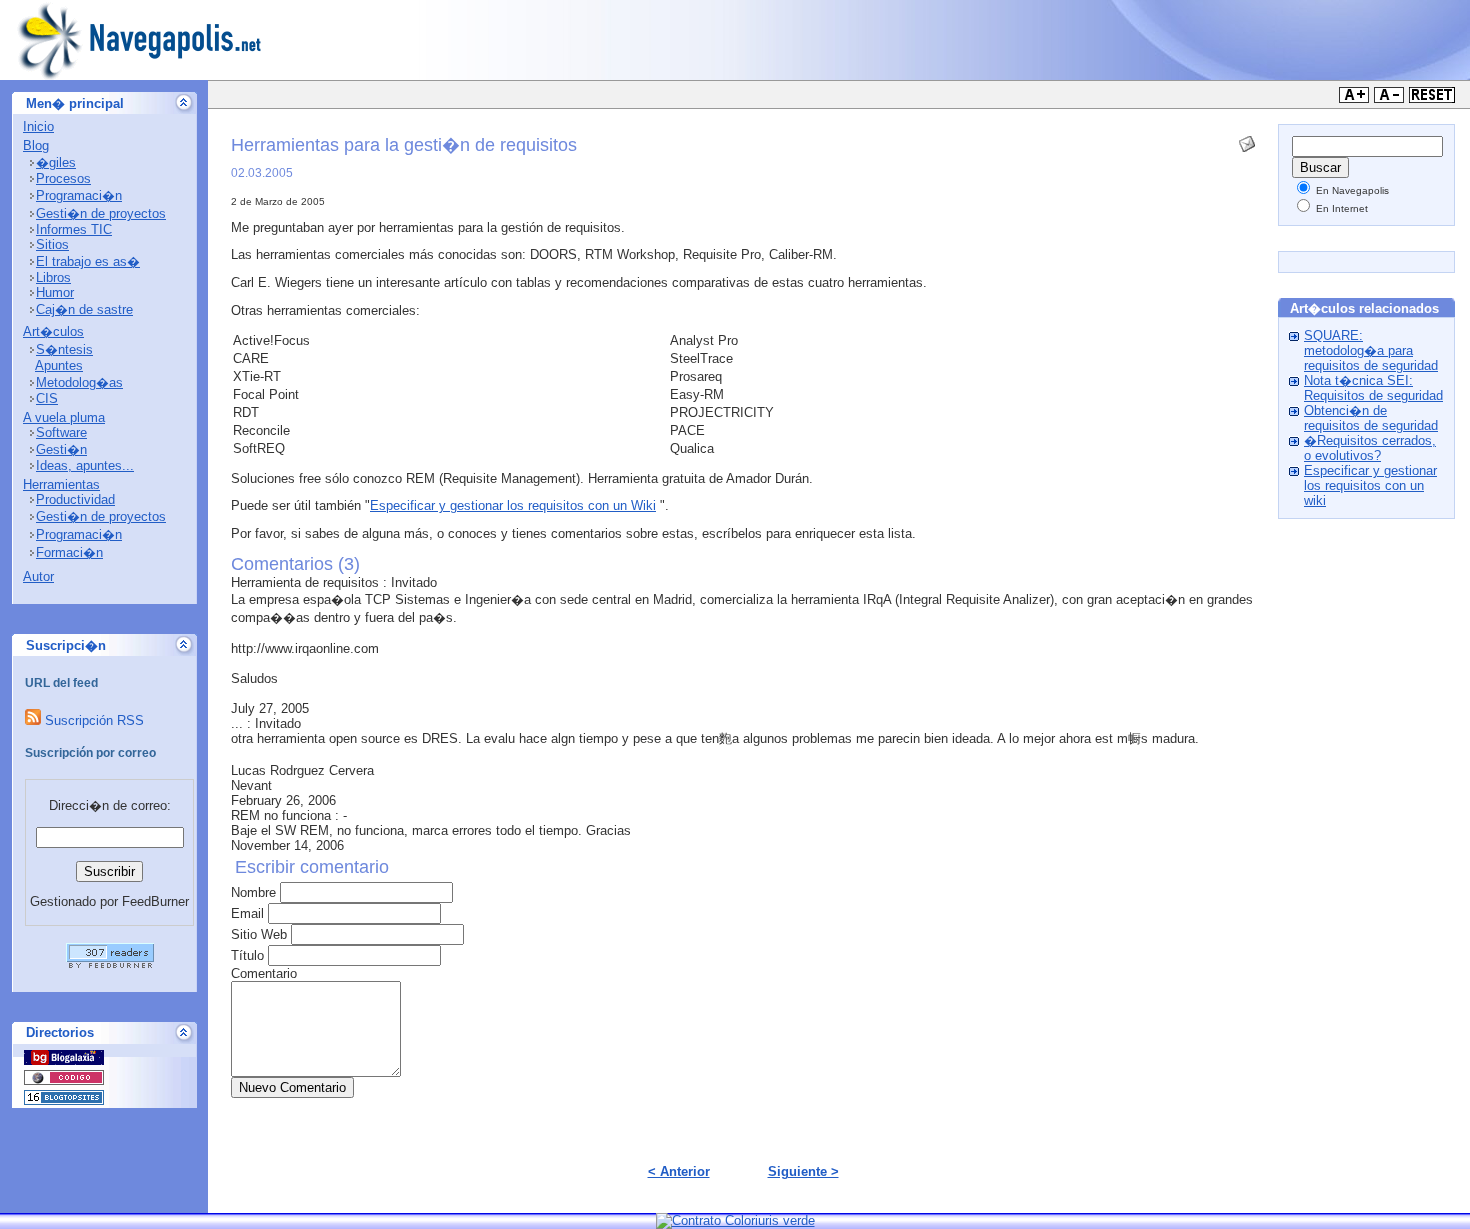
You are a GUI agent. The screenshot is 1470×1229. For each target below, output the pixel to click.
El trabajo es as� (88, 261)
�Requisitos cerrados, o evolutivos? (1370, 448)
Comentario (264, 973)
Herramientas (61, 484)
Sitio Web (259, 934)
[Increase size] (1354, 98)
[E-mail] (1247, 139)
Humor (55, 292)
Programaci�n (79, 195)
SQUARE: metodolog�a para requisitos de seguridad (1371, 350)
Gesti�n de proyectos (101, 213)
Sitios (52, 244)
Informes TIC (74, 229)
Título (247, 955)
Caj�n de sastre (84, 309)
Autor (38, 576)
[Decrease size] (1389, 98)
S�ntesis (64, 349)
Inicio (38, 126)
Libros (53, 277)
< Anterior (679, 1171)
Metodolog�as (79, 382)
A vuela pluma (64, 417)
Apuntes (59, 365)
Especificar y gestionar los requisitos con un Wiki (513, 505)
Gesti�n (61, 449)
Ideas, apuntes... (85, 465)
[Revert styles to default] (1432, 98)
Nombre (253, 892)
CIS (47, 398)
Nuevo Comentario (292, 1087)
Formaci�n (69, 552)
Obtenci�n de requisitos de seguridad (1371, 418)
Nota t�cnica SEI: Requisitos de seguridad (1373, 388)
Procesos (63, 178)
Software (61, 432)
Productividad (75, 499)
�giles (56, 162)
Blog (36, 145)
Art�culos (53, 331)
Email (247, 913)
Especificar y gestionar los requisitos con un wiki (1370, 485)
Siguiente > (803, 1171)
